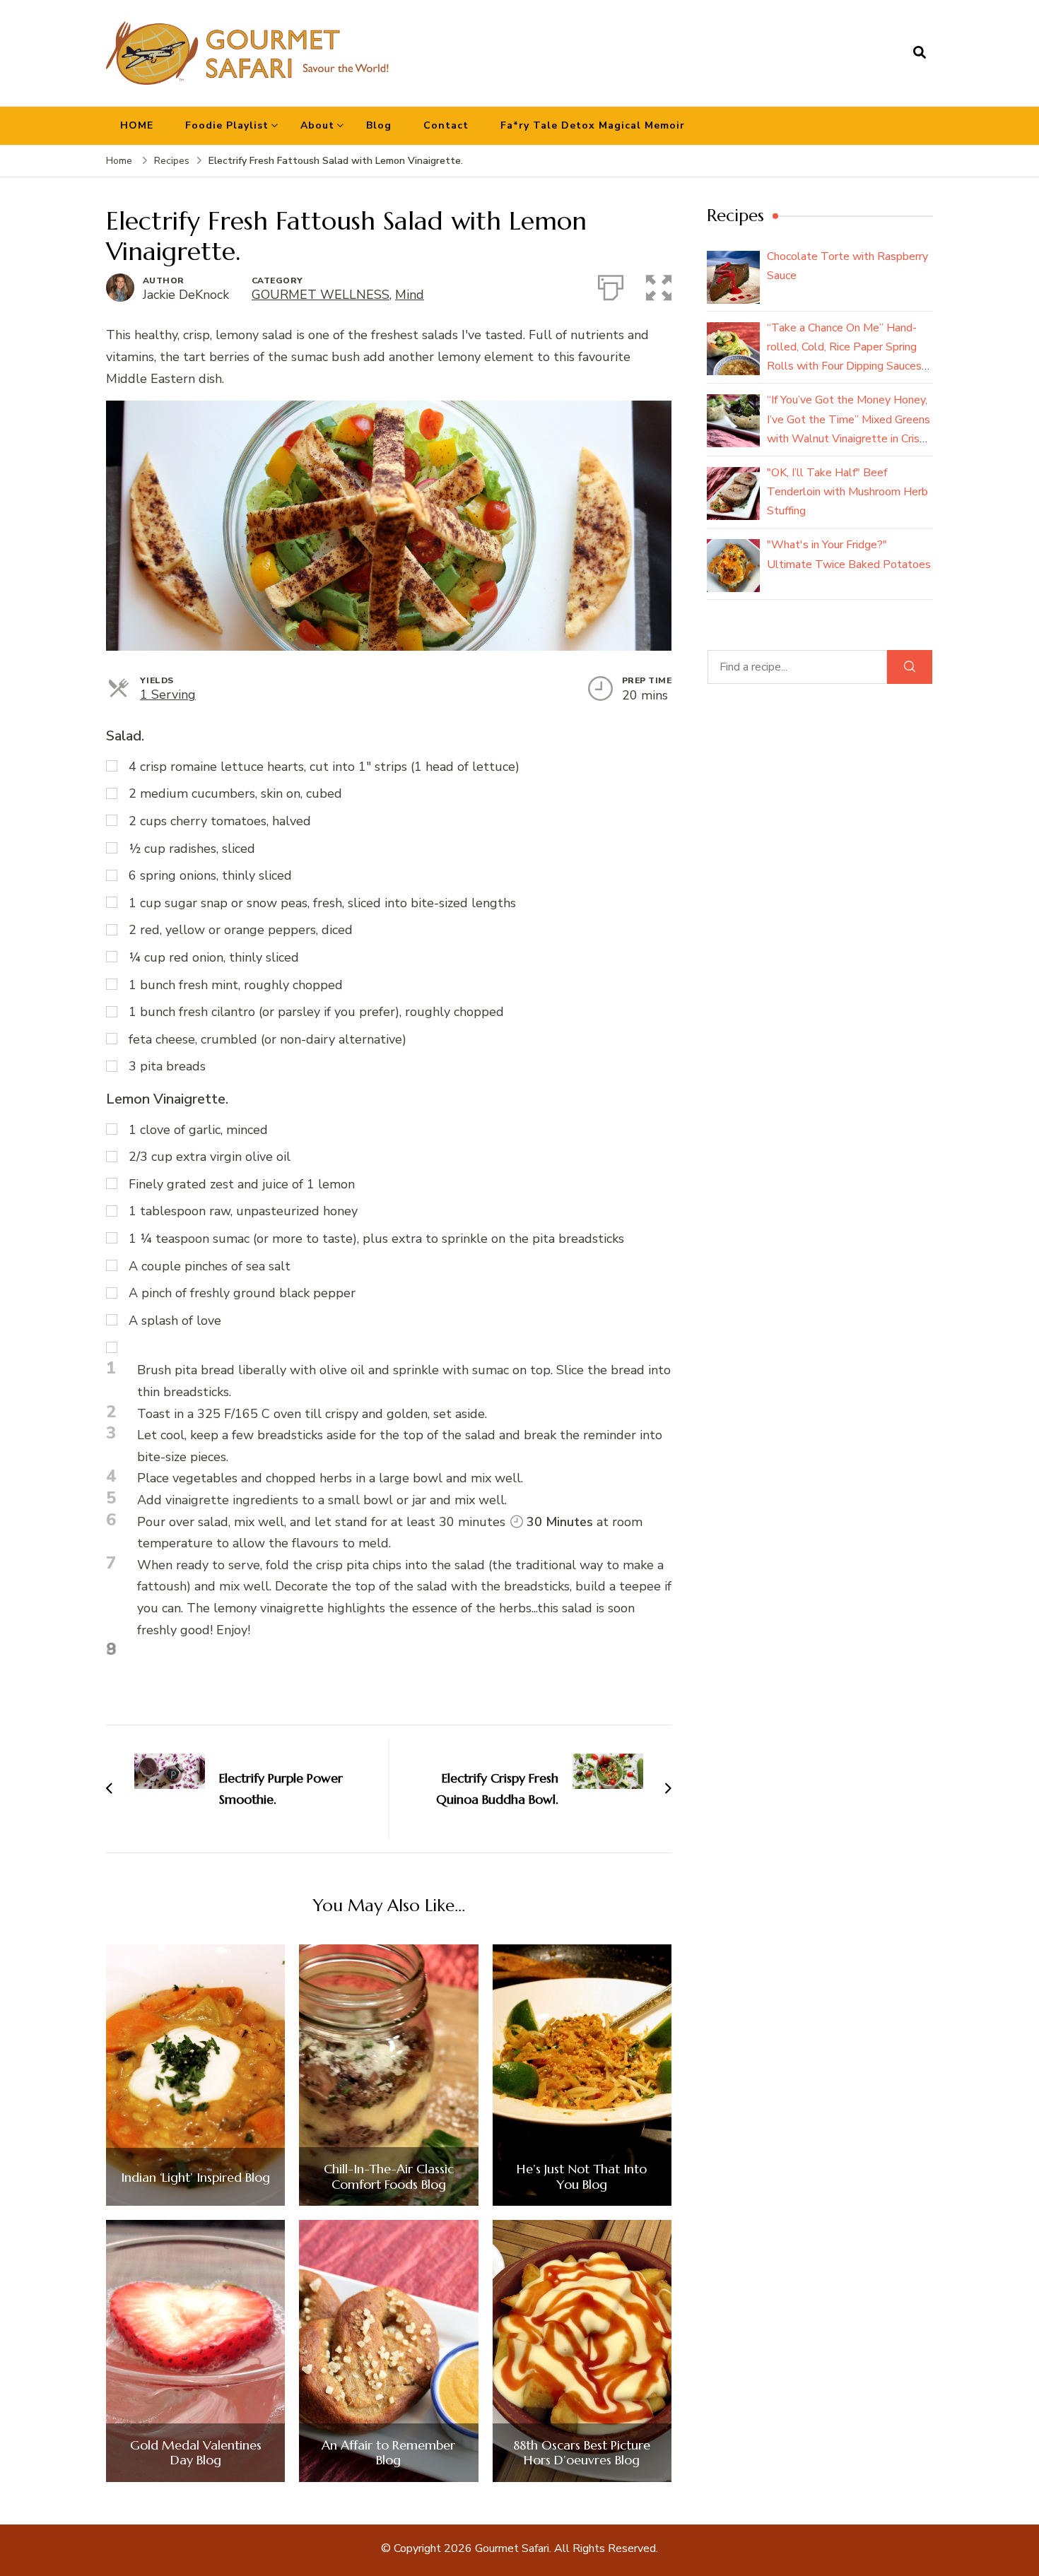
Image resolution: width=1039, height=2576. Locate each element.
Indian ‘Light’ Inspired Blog (195, 2178)
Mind (410, 295)
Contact (446, 125)
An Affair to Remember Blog (388, 2453)
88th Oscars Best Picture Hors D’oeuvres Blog (582, 2453)
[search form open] (920, 53)
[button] (659, 285)
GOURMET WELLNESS (321, 295)
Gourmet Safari (512, 2548)
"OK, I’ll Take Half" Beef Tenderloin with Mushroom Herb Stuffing (847, 492)
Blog (379, 125)
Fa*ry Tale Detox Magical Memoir (593, 125)
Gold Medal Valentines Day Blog (196, 2453)
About (317, 125)
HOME (137, 125)
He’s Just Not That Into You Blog (582, 2176)
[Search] (910, 667)
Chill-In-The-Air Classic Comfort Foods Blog (389, 2176)
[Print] (611, 285)
